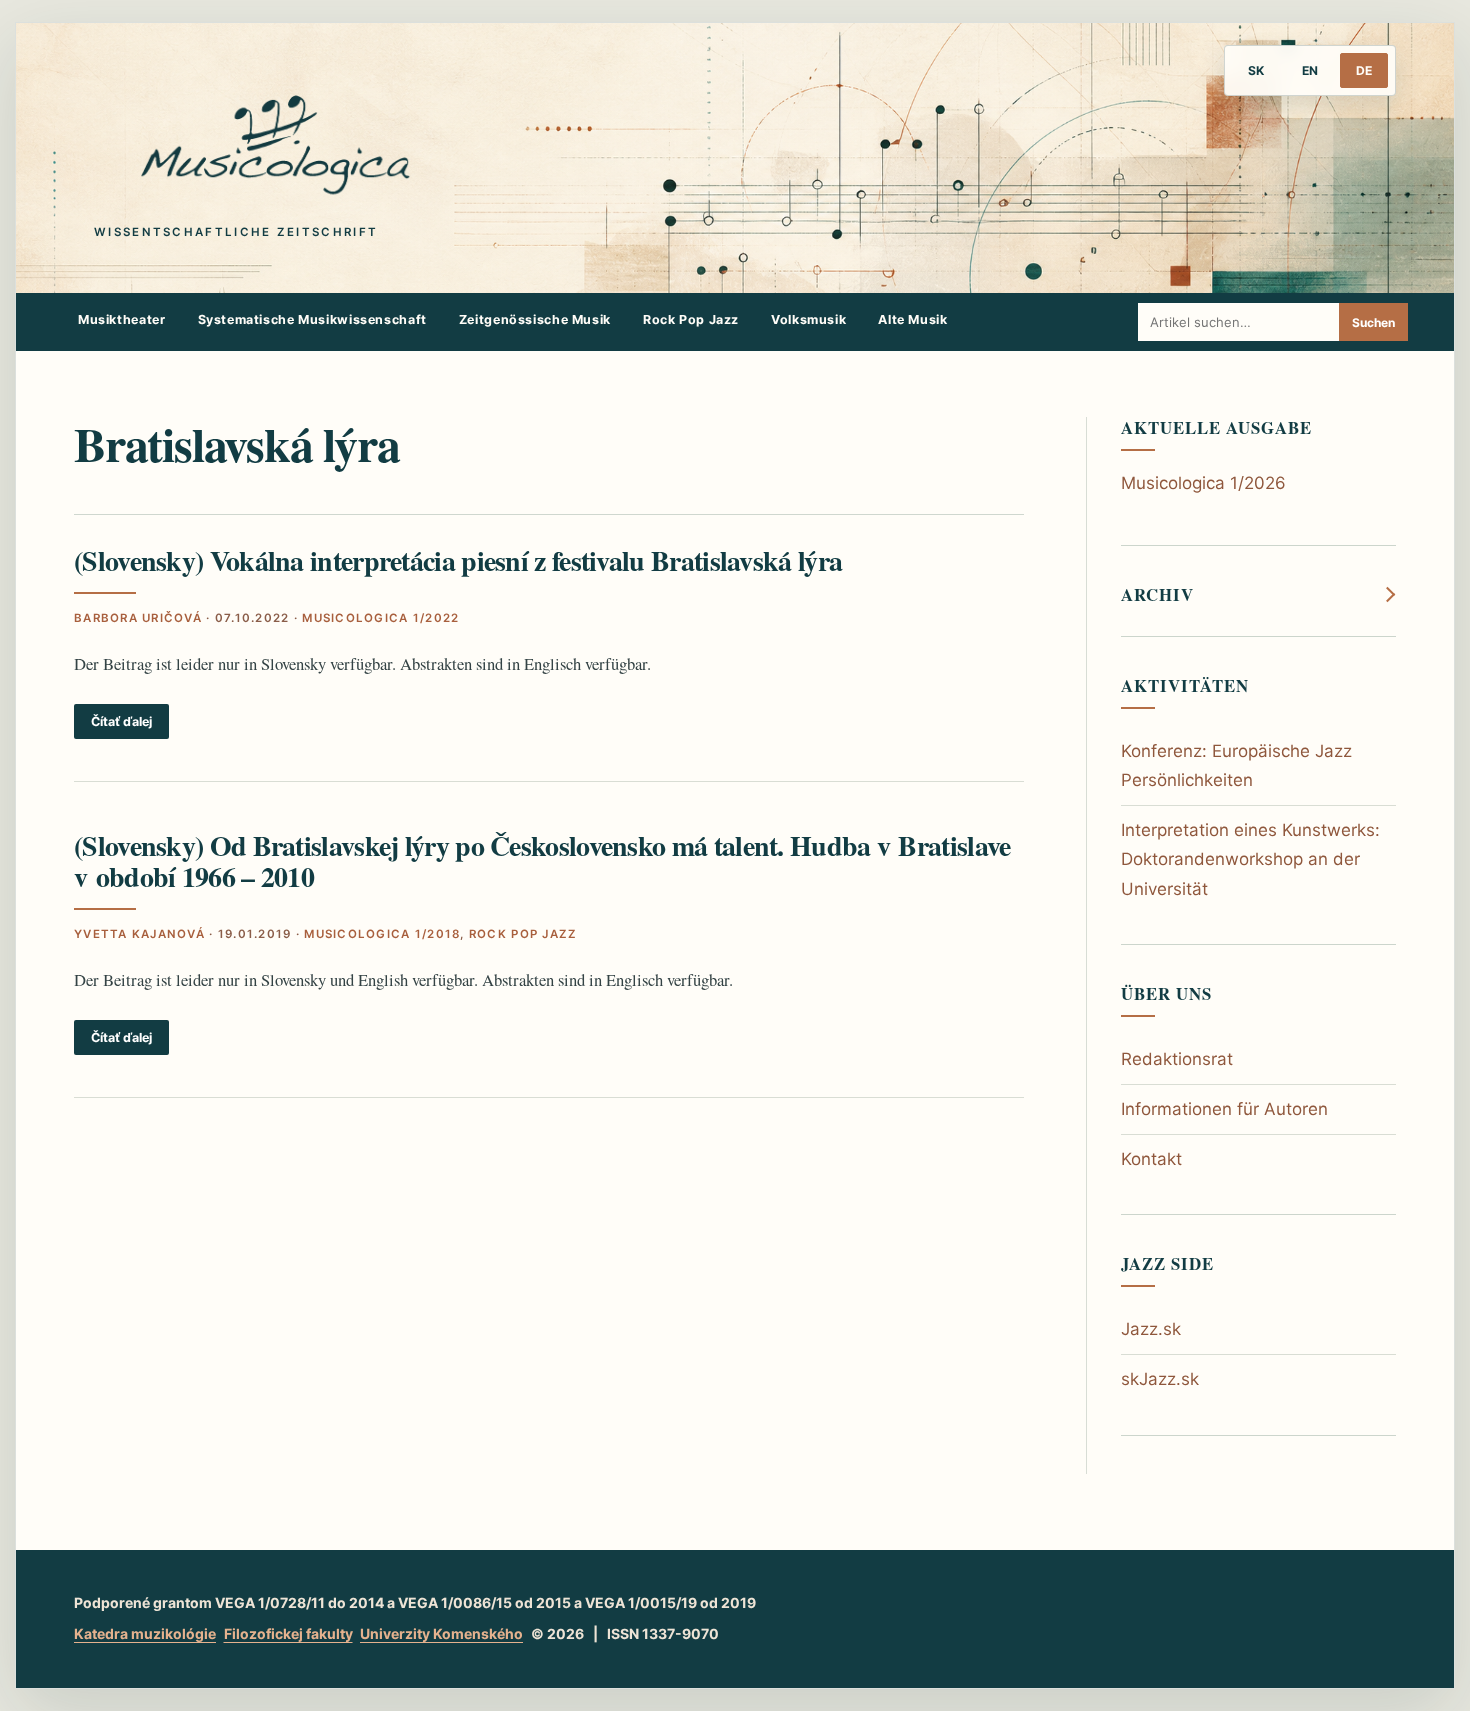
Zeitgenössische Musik (535, 319)
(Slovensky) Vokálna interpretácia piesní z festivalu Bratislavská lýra (458, 560)
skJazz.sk (1160, 1379)
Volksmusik (808, 319)
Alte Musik (912, 319)
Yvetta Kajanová (139, 934)
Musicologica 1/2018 (382, 934)
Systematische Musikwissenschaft (312, 319)
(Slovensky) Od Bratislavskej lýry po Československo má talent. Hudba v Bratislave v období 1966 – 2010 (542, 861)
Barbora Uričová (138, 618)
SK (1256, 70)
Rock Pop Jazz (691, 319)
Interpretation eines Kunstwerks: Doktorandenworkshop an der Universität (1250, 859)
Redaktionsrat (1177, 1059)
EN (1310, 70)
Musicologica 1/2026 (1203, 483)
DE (1364, 70)
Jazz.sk (1151, 1329)
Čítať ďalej (121, 721)
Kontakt (1151, 1159)
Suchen (1373, 322)
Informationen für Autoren (1224, 1109)
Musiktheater (122, 319)
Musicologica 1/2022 (380, 618)
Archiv (1157, 595)
